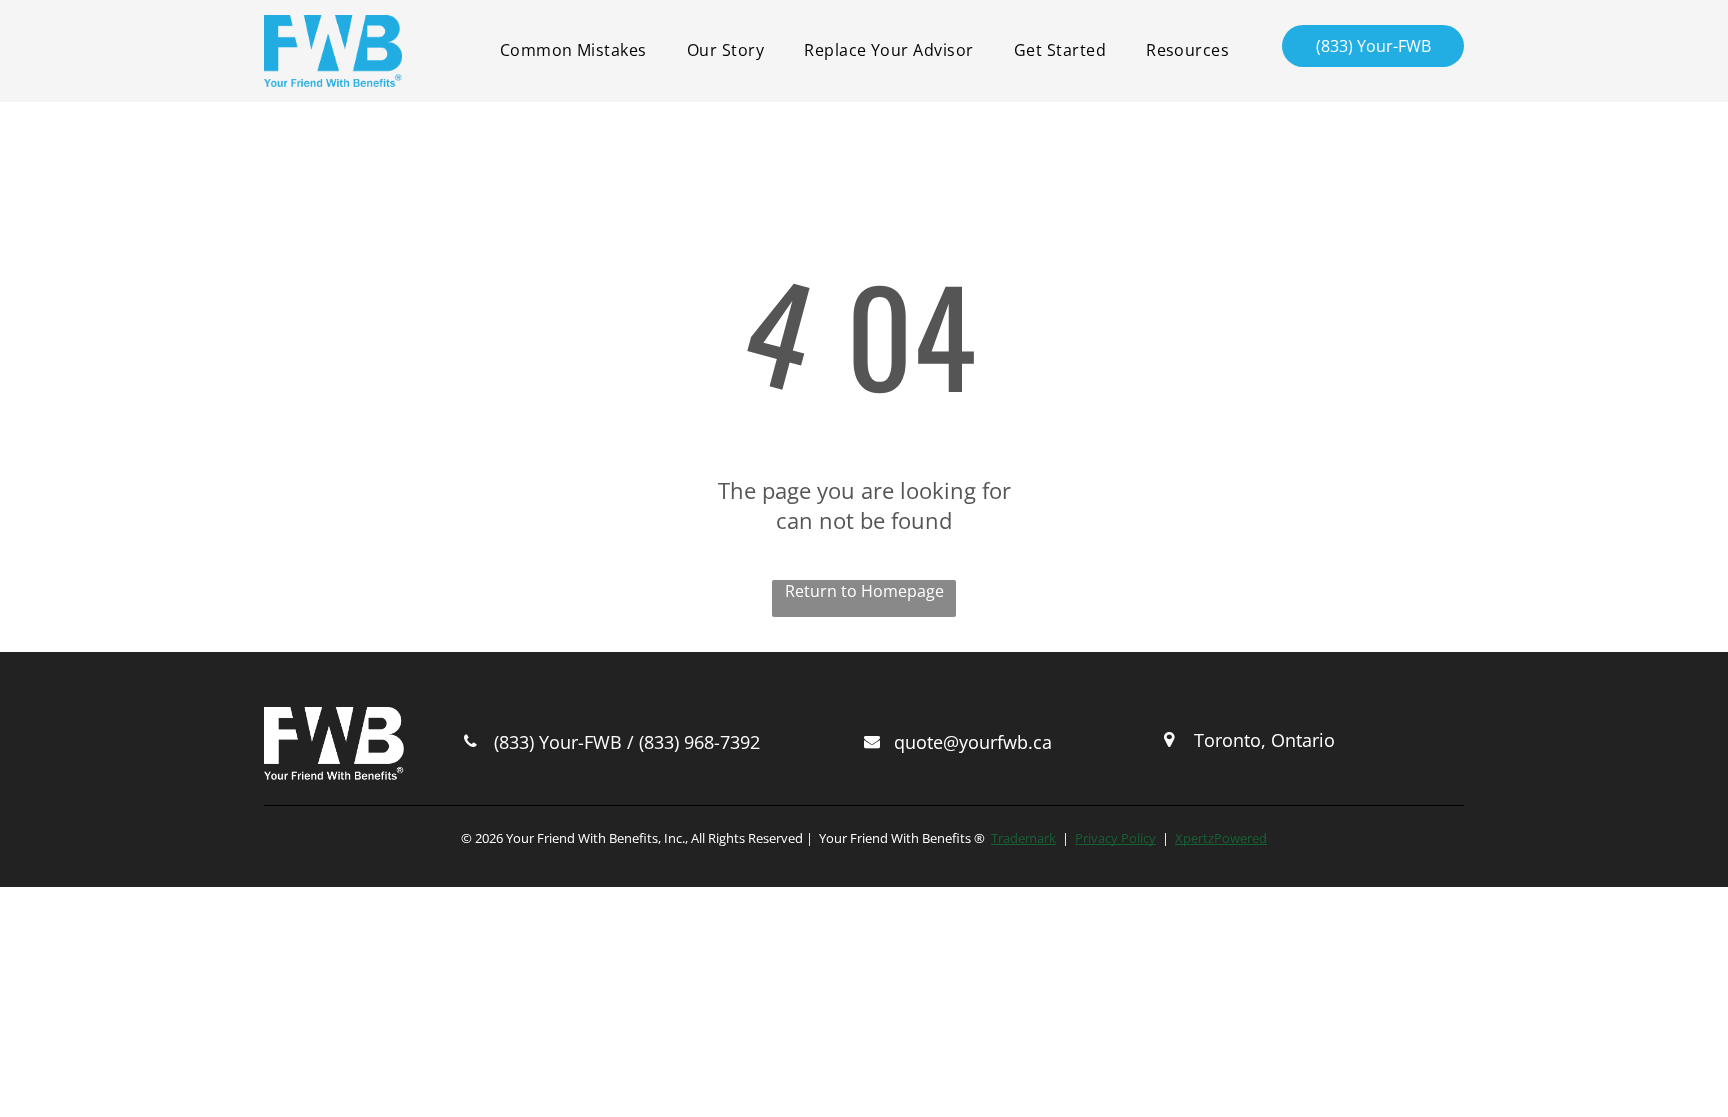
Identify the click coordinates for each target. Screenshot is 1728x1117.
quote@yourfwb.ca (973, 742)
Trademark (1023, 838)
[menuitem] (573, 50)
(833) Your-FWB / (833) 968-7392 (627, 742)
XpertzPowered (1221, 838)
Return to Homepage (864, 591)
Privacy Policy (1115, 838)
